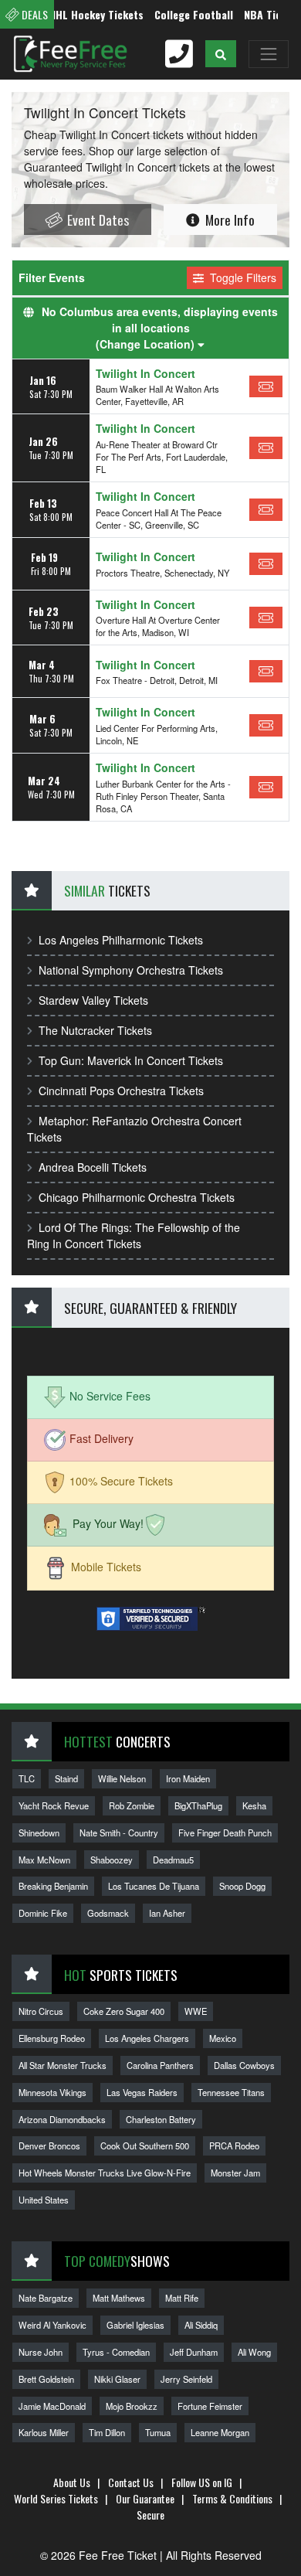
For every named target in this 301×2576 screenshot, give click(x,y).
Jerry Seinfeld (186, 2379)
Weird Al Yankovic (52, 2325)
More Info (228, 219)
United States (44, 2200)
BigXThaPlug (198, 1805)
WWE (196, 2011)
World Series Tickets (56, 2498)
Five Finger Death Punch (225, 1832)
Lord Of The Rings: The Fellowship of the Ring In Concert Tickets (134, 1235)
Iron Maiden (188, 1778)
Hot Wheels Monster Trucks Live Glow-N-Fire (105, 2173)
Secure (150, 2515)
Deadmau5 (173, 1860)
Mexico (223, 2038)
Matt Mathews (119, 2298)
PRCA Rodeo (234, 2146)
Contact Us (131, 2482)
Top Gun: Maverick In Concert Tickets (131, 1060)
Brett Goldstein (46, 2379)
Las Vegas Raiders (142, 2092)
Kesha (254, 1805)
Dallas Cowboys (244, 2065)
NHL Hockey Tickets (81, 14)
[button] (221, 54)
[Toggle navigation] (269, 54)
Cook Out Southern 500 (145, 2146)
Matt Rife (182, 2298)
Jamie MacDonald (52, 2406)
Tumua (158, 2432)
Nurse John (41, 2352)
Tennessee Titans (231, 2092)
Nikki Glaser (117, 2379)
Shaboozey (112, 1860)
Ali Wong (254, 2352)
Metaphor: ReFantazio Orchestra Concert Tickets (134, 1129)
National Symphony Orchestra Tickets (131, 970)
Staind (66, 1778)
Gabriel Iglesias (135, 2325)
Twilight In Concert (145, 373)
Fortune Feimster (210, 2406)
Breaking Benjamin (53, 1886)
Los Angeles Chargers (147, 2038)
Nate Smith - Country (119, 1832)
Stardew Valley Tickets (93, 1000)
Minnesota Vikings (52, 2092)
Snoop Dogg (242, 1886)
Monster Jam (235, 2173)
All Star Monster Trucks (63, 2065)
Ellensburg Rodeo (52, 2038)
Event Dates (96, 219)
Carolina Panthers (160, 2065)
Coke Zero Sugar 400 (124, 2011)
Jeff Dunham (194, 2352)
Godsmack (108, 1913)
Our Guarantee (145, 2498)
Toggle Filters (242, 277)
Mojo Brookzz (132, 2406)
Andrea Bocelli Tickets (93, 1167)
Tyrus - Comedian (116, 2352)
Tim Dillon (107, 2432)
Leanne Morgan (220, 2432)
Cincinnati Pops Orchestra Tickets (121, 1091)
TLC (27, 1778)
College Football (178, 14)
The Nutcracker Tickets (95, 1030)
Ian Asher (167, 1913)
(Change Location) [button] (147, 344)
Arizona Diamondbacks (62, 2119)
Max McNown (44, 1860)
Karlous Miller (44, 2432)
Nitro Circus (41, 2011)
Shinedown (39, 1832)
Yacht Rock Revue (54, 1805)
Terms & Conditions (232, 2498)
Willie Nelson (122, 1778)
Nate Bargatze (46, 2298)
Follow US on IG (202, 2482)
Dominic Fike (43, 1913)
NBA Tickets (257, 14)
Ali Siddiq (201, 2325)
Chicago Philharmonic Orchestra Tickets (137, 1197)
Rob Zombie (132, 1805)
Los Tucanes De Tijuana (154, 1886)
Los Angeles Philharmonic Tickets (121, 940)
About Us (72, 2482)
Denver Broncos (49, 2146)
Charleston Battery (161, 2119)
